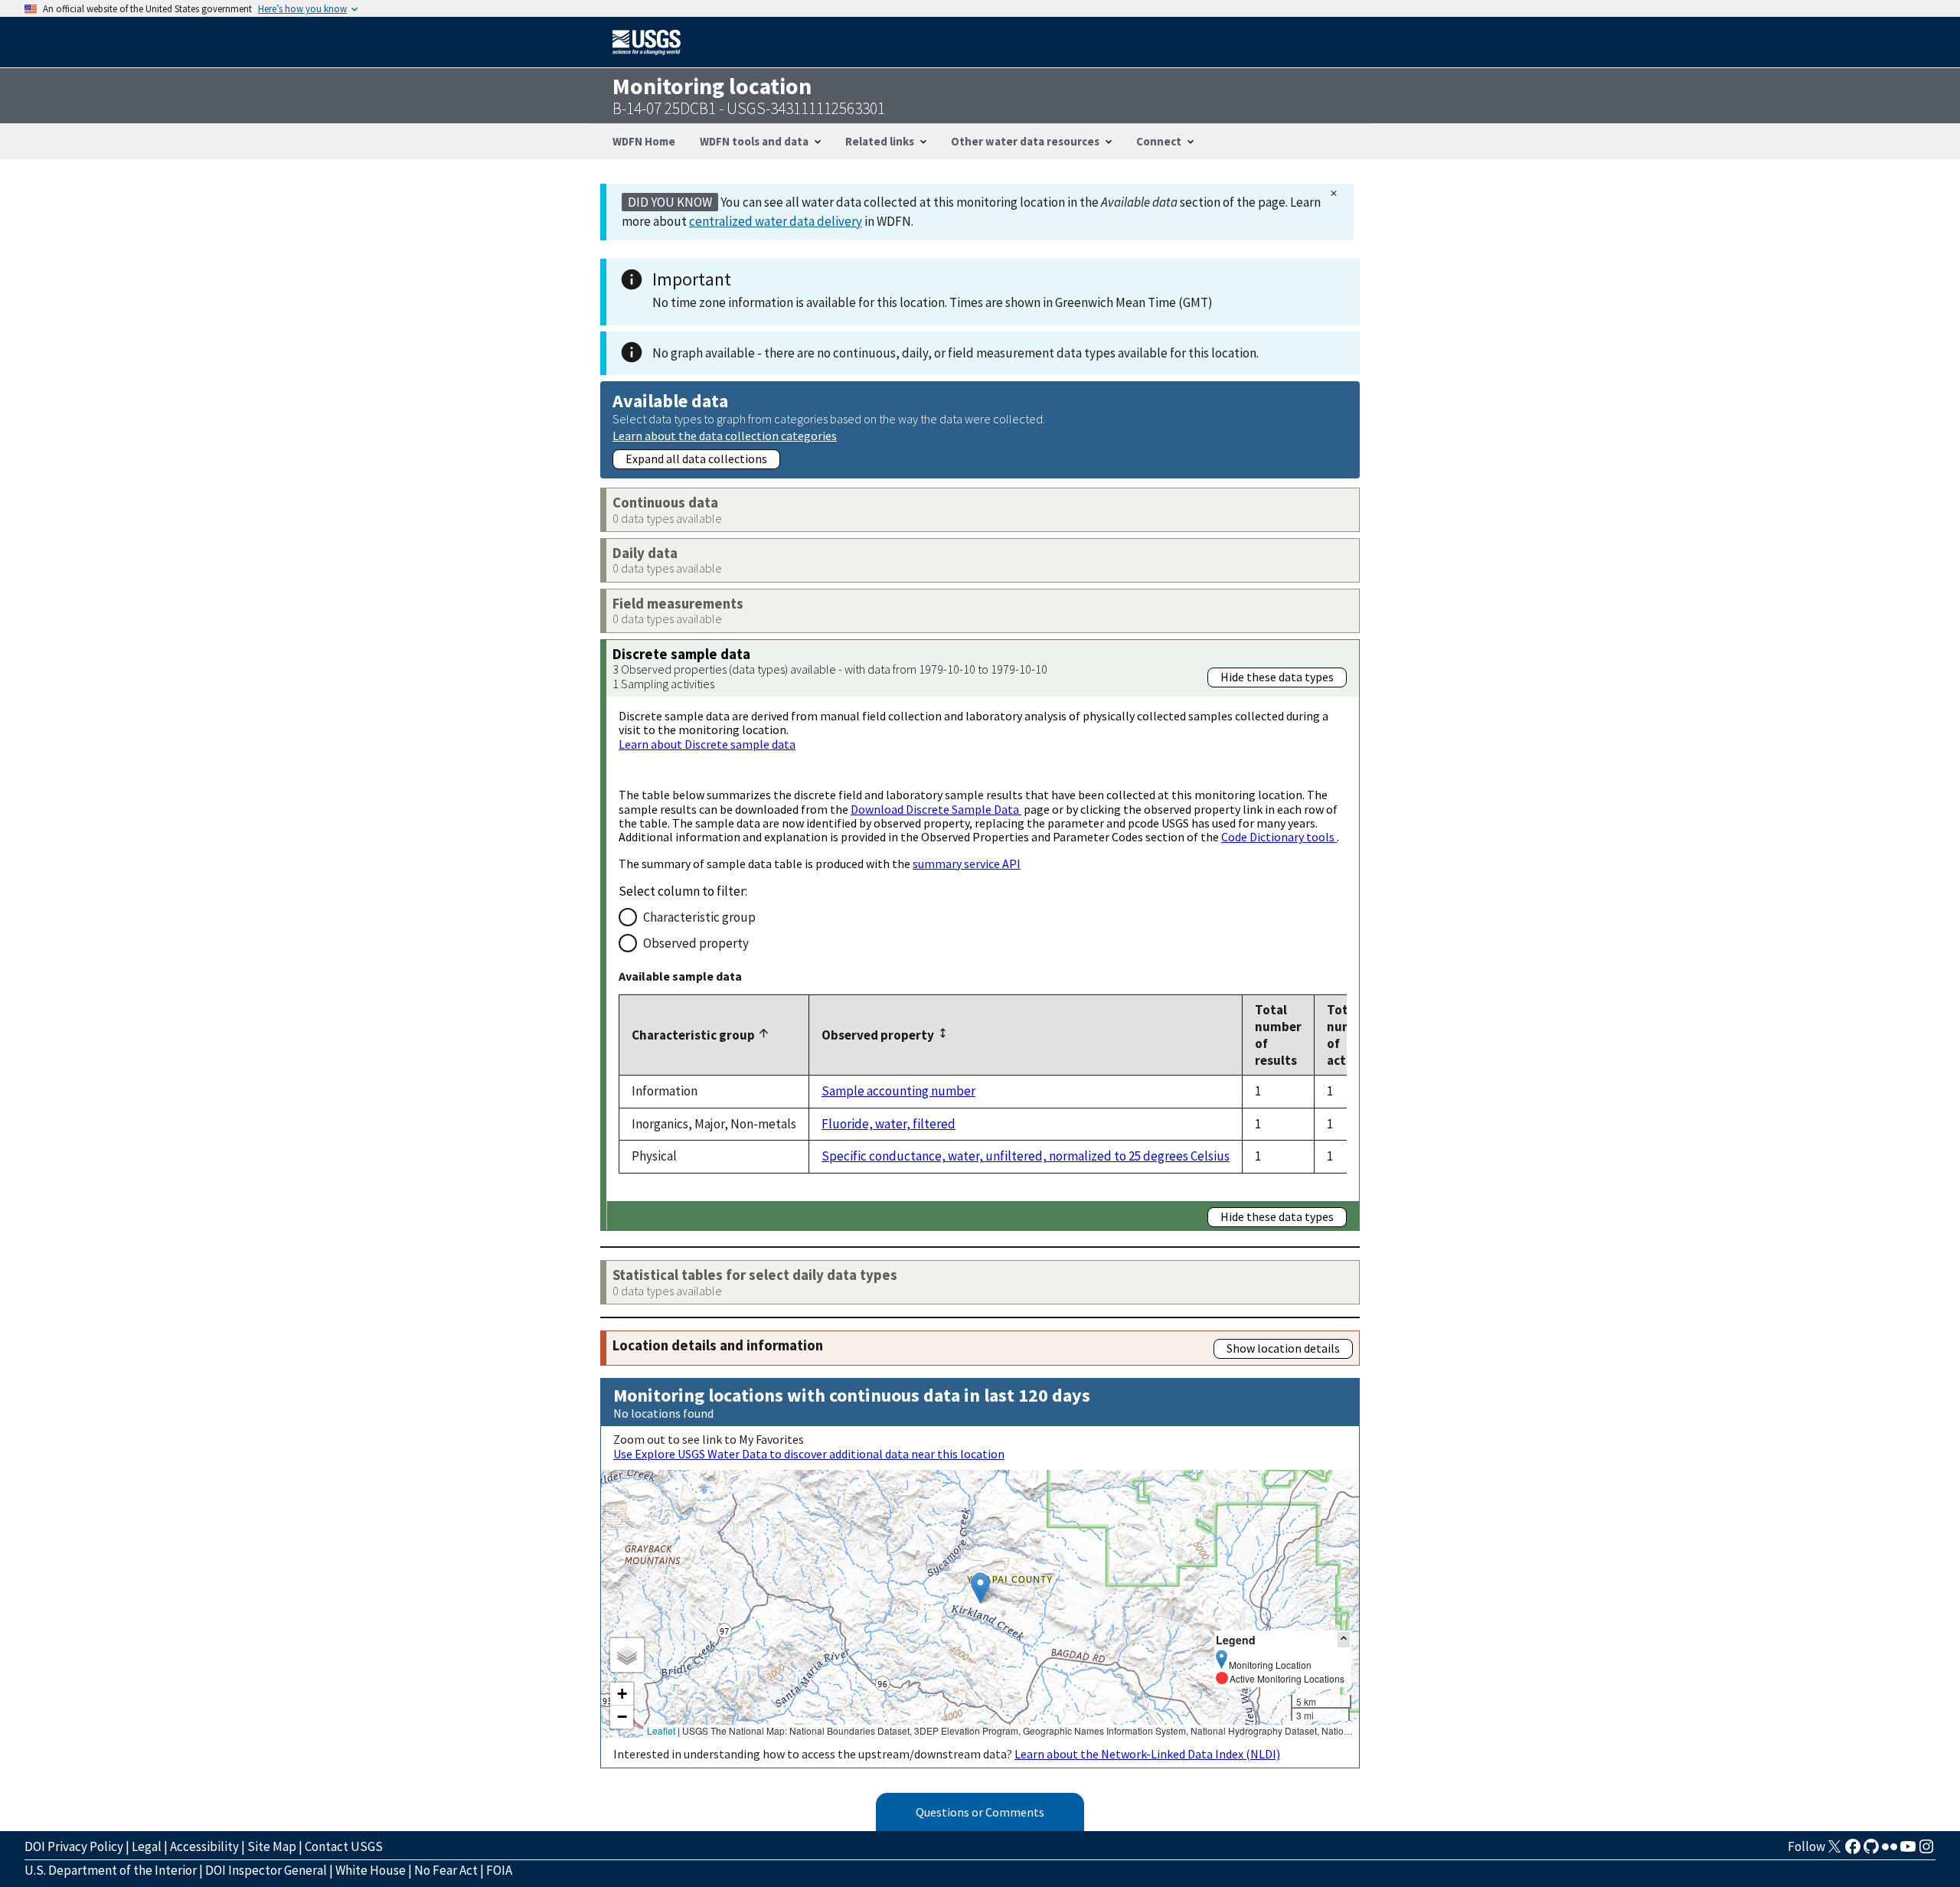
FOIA (499, 1870)
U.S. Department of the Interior (111, 1870)
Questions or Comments (980, 1812)
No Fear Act (446, 1870)
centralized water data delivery (776, 221)
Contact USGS (344, 1846)
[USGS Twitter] (1834, 1851)
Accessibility (204, 1846)
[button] (980, 1588)
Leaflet (661, 1730)
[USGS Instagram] (1926, 1851)
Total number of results (1278, 1035)
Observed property (696, 943)
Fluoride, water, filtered (889, 1124)
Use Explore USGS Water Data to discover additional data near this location (809, 1454)
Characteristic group (699, 917)
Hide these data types (1277, 677)
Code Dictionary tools (1279, 837)
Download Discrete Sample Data (936, 809)
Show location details (1283, 1348)
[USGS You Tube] (1908, 1851)
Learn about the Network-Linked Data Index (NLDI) (1147, 1754)
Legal (147, 1846)
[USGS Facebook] (1853, 1851)
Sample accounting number (898, 1091)
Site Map (272, 1846)
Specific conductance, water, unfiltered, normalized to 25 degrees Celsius (1026, 1156)
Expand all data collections (696, 459)
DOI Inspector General (266, 1870)
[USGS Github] (1871, 1851)
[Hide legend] (1344, 1639)
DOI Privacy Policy (74, 1846)
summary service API (967, 864)
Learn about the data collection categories (725, 435)
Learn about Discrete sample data (707, 744)
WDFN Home (644, 141)
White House (371, 1870)
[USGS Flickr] (1890, 1851)
